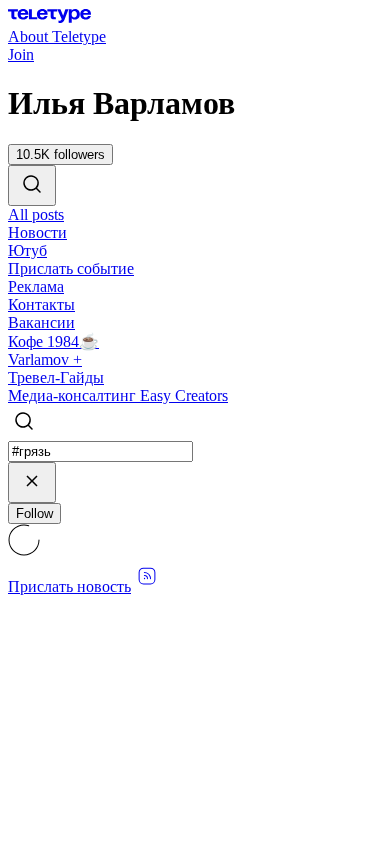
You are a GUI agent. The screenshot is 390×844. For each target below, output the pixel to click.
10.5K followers (60, 154)
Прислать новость (69, 586)
